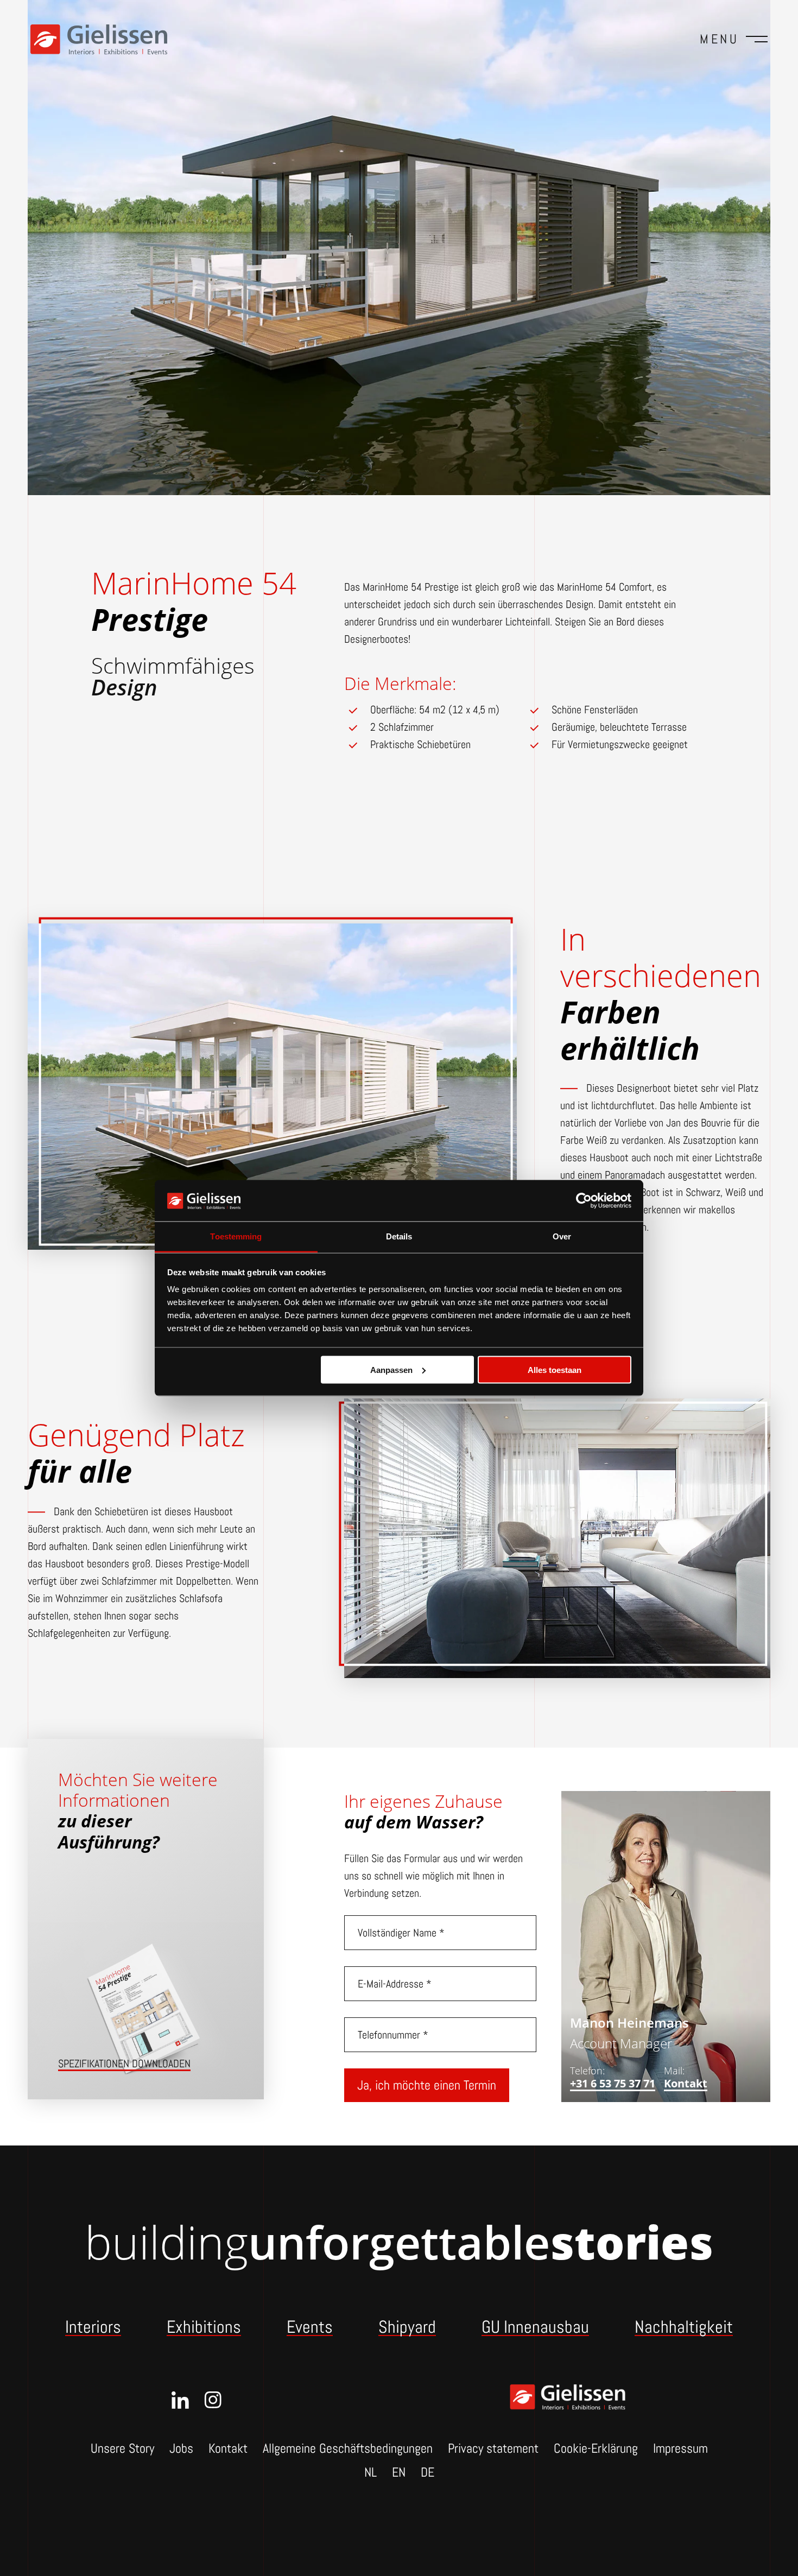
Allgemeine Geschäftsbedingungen (348, 2448)
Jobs (181, 2448)
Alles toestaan (555, 1369)
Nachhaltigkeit (684, 2327)
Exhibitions (204, 2327)
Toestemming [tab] (236, 1236)
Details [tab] (399, 1236)
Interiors (93, 2327)
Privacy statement (493, 2448)
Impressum (680, 2448)
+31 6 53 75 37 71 (613, 2084)
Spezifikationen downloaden (124, 2064)
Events (310, 2327)
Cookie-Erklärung (596, 2448)
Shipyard (407, 2327)
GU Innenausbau (535, 2327)
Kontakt (686, 2084)
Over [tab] (562, 1236)
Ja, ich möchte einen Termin (427, 2085)
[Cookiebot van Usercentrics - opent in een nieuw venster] (584, 1200)
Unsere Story (122, 2448)
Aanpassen (391, 1369)
